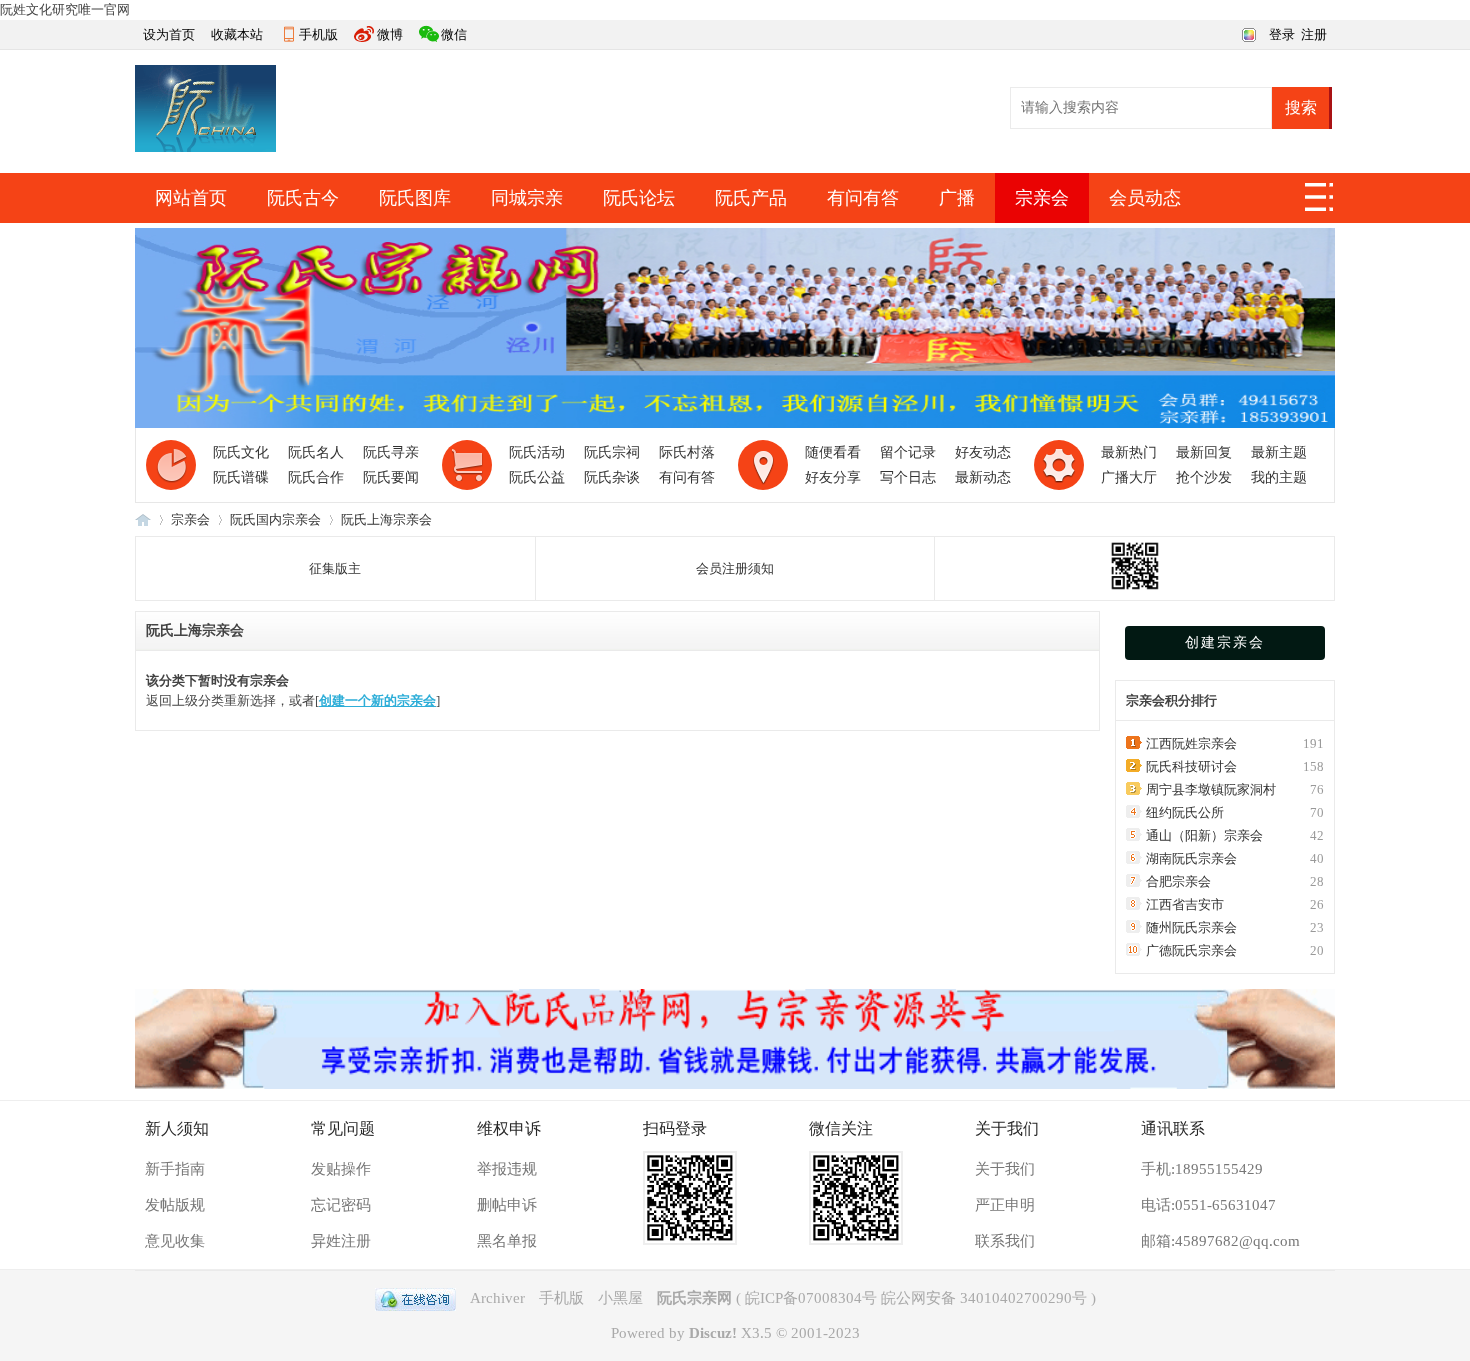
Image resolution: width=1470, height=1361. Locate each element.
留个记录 (908, 452)
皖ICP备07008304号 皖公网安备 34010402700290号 (916, 1298)
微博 (390, 34)
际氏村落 (687, 452)
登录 (1282, 34)
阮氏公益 (537, 477)
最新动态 (983, 477)
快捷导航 (1320, 203)
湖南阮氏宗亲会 (1191, 858)
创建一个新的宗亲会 (377, 700)
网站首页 (191, 198)
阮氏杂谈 (612, 477)
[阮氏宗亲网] (205, 147)
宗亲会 (1042, 198)
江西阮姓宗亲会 (1191, 743)
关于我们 (1005, 1169)
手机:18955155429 (1202, 1169)
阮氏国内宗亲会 (275, 519)
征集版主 (335, 568)
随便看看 (833, 452)
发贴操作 (341, 1169)
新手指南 (175, 1169)
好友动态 (983, 452)
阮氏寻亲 (391, 452)
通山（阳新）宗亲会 (1204, 835)
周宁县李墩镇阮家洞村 (1211, 789)
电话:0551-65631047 (1208, 1205)
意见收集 (175, 1241)
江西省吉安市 (1185, 904)
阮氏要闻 (391, 477)
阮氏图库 (415, 198)
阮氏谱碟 (241, 477)
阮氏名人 (316, 452)
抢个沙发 (1204, 477)
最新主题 (1279, 452)
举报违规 (507, 1169)
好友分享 (833, 477)
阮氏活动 (537, 452)
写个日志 (908, 477)
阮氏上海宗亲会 (386, 519)
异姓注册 (341, 1241)
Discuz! (713, 1333)
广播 (957, 198)
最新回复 (1204, 452)
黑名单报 (507, 1241)
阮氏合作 (316, 477)
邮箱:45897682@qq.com (1220, 1241)
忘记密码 (341, 1205)
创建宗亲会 (1225, 642)
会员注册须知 (735, 568)
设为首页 (169, 34)
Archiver (497, 1298)
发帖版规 (175, 1205)
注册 (1314, 34)
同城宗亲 (527, 198)
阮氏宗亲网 (143, 519)
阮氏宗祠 (612, 452)
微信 (454, 34)
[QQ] (415, 1298)
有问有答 (863, 198)
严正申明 (1005, 1205)
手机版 (318, 34)
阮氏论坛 (639, 198)
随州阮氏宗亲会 (1191, 927)
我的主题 (1279, 477)
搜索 (1301, 107)
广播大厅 (1129, 477)
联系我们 (1005, 1241)
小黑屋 (620, 1298)
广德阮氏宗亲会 (1191, 950)
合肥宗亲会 (1178, 881)
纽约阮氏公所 (1185, 812)
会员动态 (1145, 198)
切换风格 (1246, 33)
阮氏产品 (751, 198)
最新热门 (1129, 452)
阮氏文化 (241, 452)
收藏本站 (237, 34)
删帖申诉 (507, 1205)
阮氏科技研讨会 (1191, 766)
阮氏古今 (303, 198)
